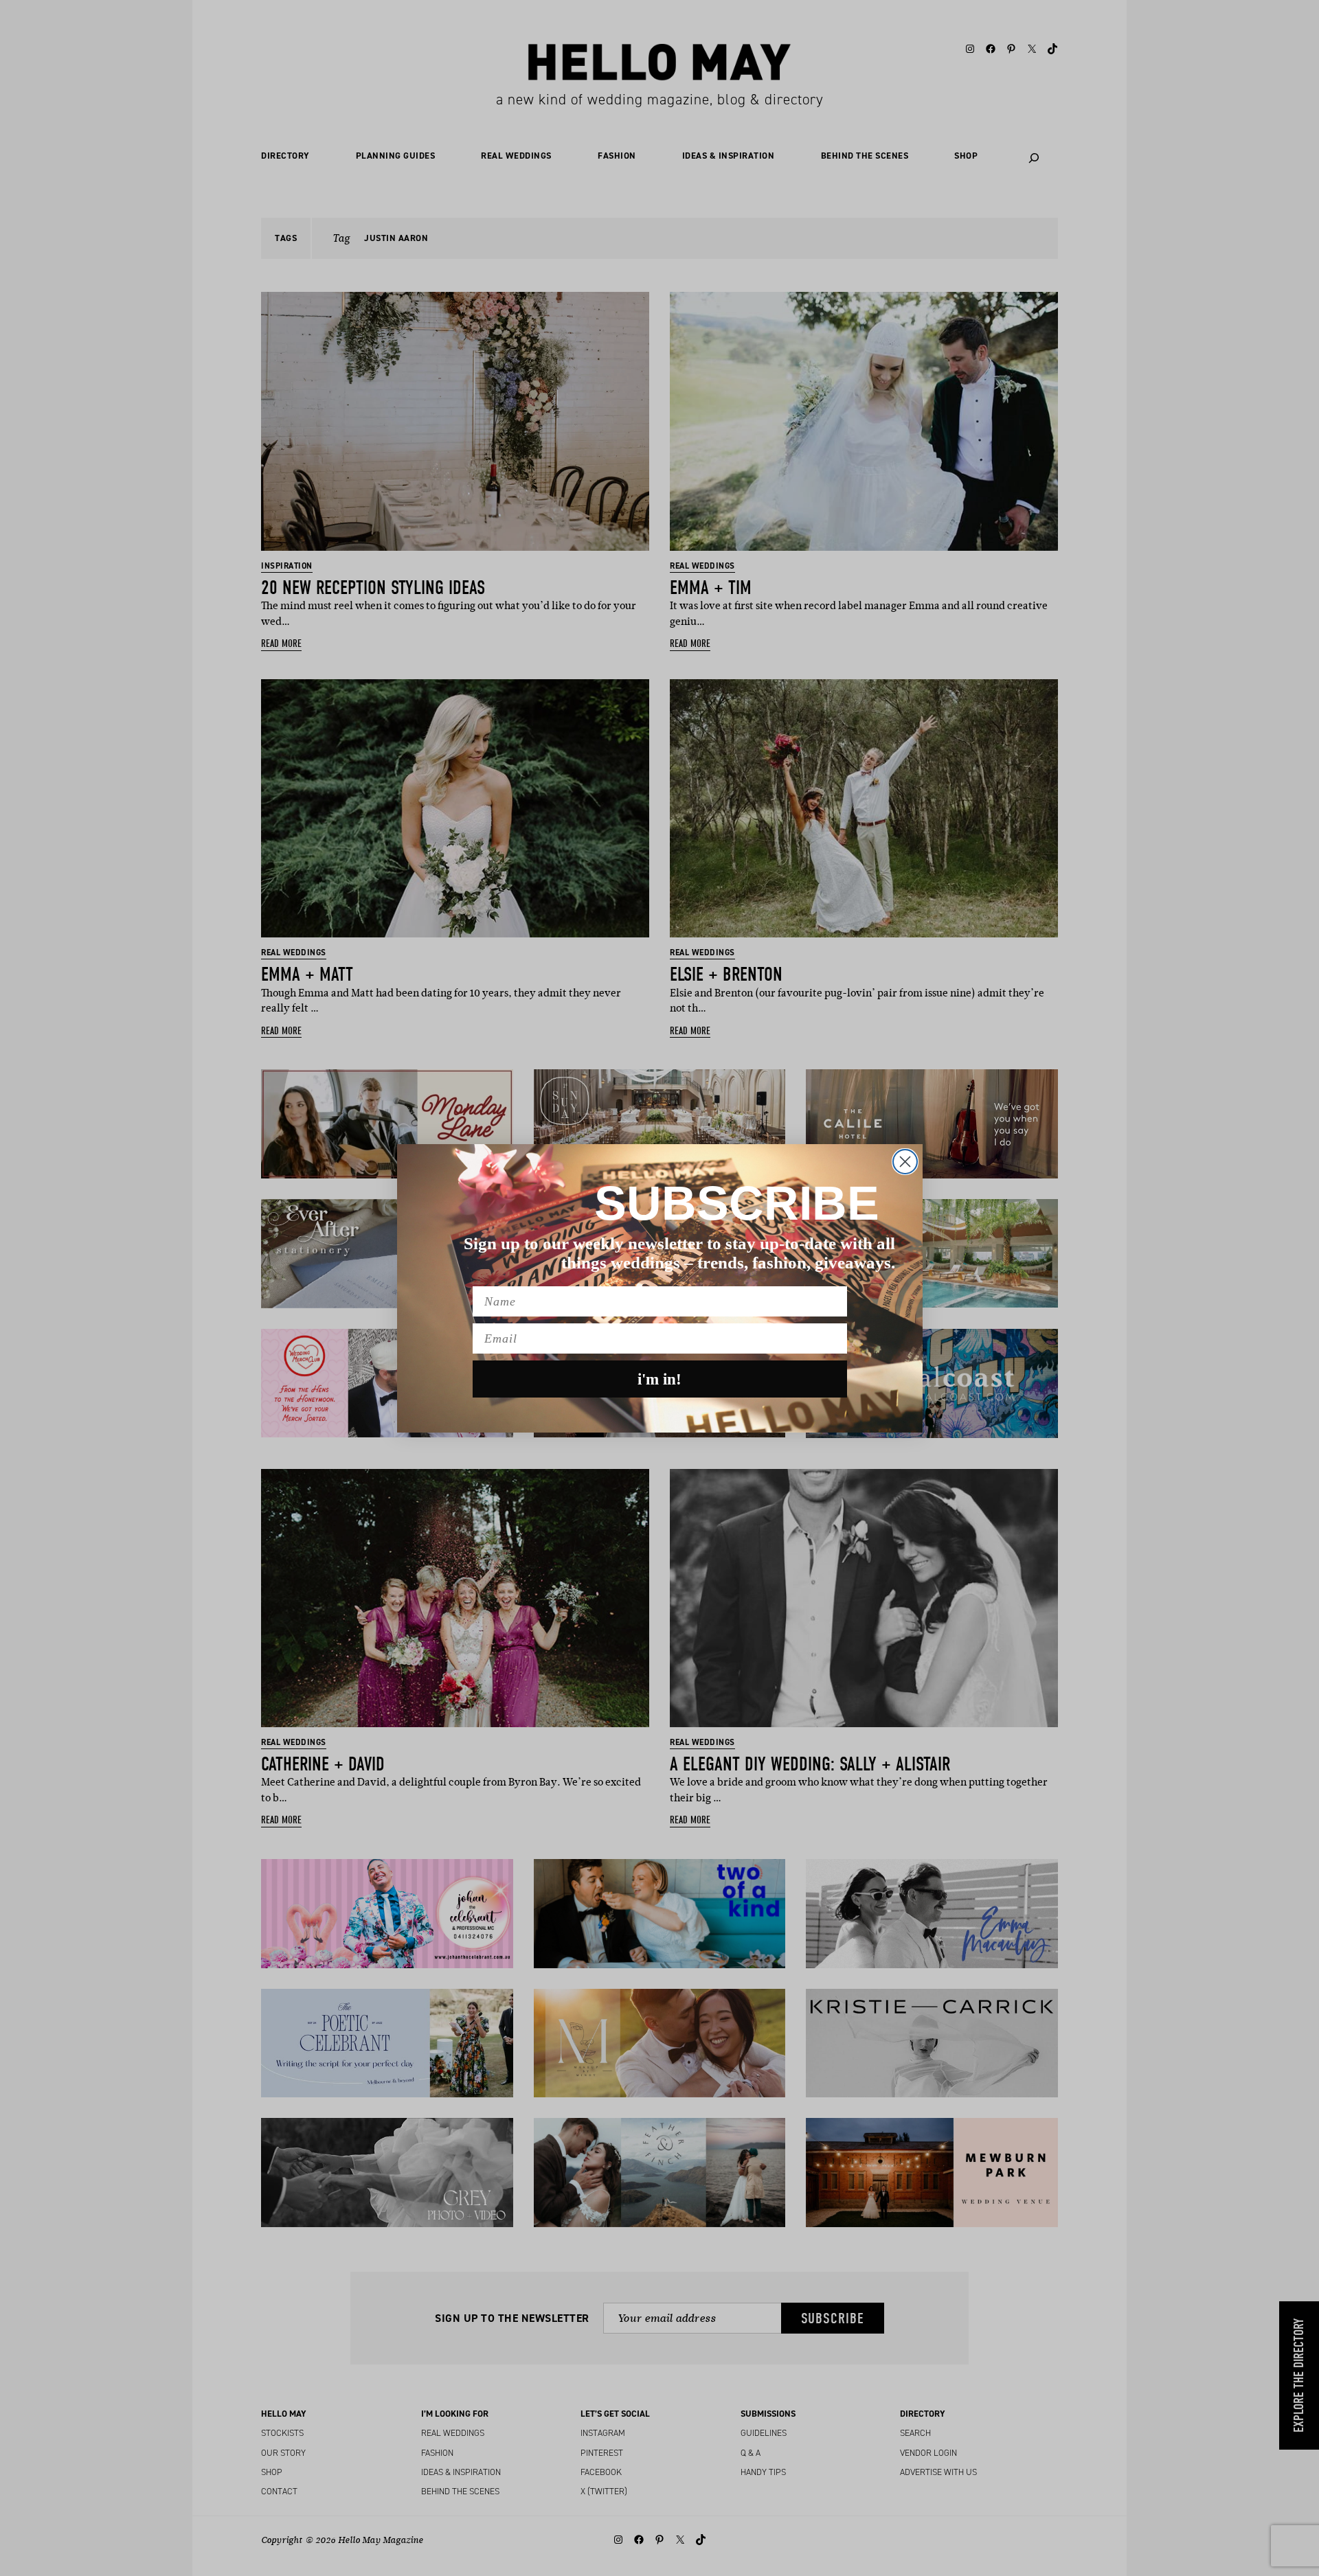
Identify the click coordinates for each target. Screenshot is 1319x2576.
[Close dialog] (905, 1162)
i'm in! (659, 1379)
